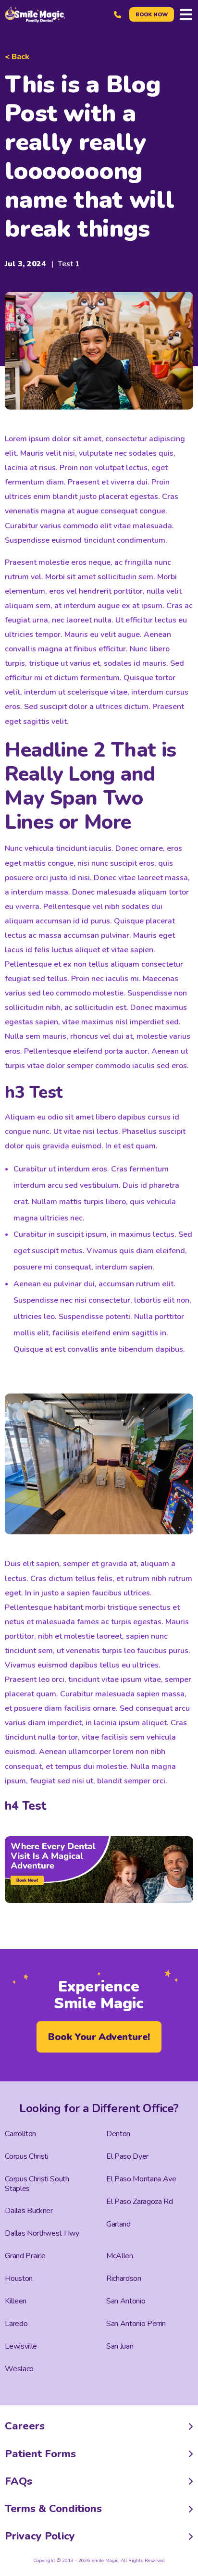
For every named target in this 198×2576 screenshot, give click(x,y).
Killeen (16, 2301)
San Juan (120, 2346)
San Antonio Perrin (136, 2324)
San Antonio (126, 2301)
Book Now (152, 15)
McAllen (120, 2256)
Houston (19, 2278)
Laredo (16, 2324)
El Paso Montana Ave (141, 2179)
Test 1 (69, 264)
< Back (17, 57)
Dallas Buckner (29, 2211)
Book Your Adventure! (99, 2037)
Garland (118, 2224)
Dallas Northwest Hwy (42, 2233)
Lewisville (21, 2346)
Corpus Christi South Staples (37, 2184)
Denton (118, 2134)
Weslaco (19, 2369)
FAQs (19, 2481)
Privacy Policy (40, 2536)
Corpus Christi (26, 2156)
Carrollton (20, 2134)
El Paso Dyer (127, 2156)
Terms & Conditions (53, 2509)
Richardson (124, 2278)
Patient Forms (40, 2454)
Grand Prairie (25, 2256)
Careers (25, 2426)
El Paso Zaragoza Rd (140, 2202)
